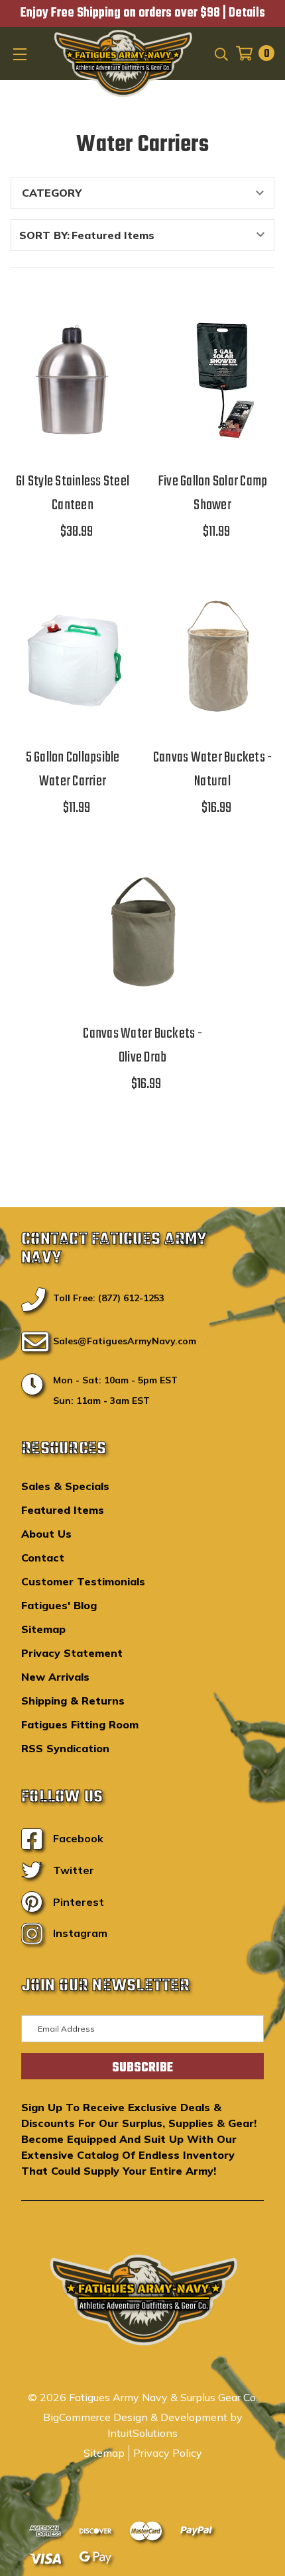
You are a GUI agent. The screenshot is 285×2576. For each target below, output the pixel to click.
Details (247, 13)
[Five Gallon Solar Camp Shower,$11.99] (212, 380)
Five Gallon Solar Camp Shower (213, 493)
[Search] (220, 53)
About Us (46, 1534)
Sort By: (44, 235)
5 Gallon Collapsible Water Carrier (73, 769)
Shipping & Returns (73, 1701)
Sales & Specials (65, 1486)
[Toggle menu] (21, 54)
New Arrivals (55, 1677)
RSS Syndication (65, 1748)
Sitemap (43, 1629)
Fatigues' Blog (59, 1605)
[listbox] (172, 235)
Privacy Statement (72, 1653)
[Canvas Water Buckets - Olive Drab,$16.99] (143, 933)
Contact (43, 1558)
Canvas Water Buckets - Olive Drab (142, 1046)
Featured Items (63, 1510)
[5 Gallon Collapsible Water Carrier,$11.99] (73, 657)
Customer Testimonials (83, 1581)
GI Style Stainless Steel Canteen (73, 493)
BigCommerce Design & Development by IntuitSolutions (143, 2425)
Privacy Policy (168, 2453)
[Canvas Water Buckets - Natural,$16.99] (212, 657)
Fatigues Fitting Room (80, 1724)
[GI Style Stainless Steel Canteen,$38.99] (73, 380)
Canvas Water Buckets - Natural (213, 769)
